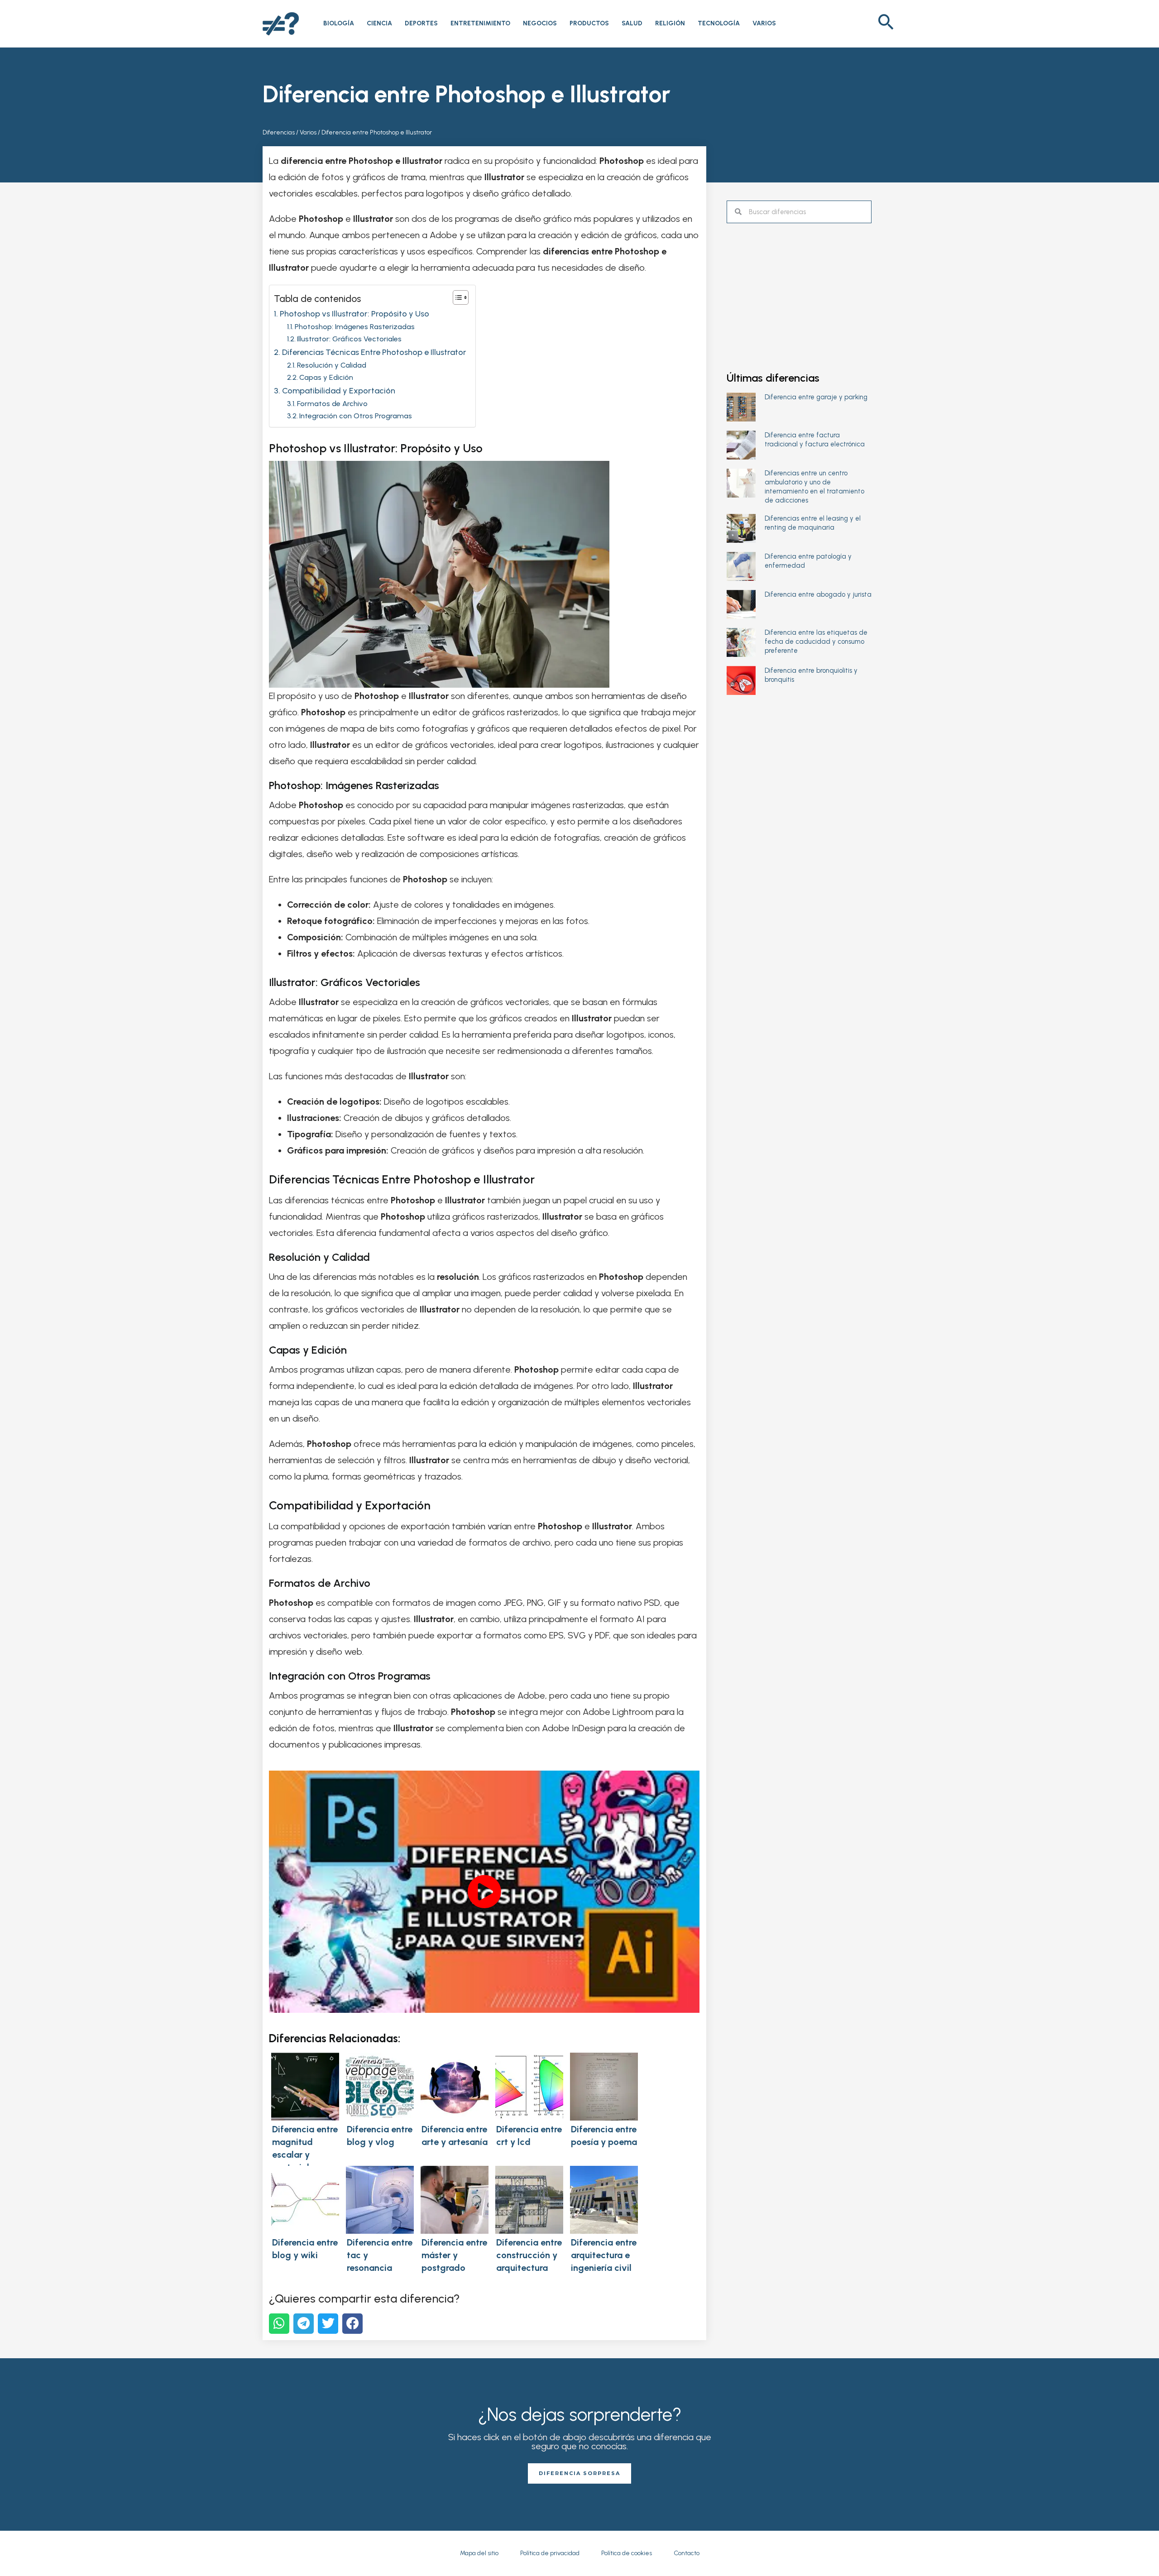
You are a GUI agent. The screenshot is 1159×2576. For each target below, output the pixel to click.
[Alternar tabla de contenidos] (456, 297)
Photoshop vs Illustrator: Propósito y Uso (354, 314)
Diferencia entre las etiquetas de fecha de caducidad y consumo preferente (816, 642)
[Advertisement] (799, 289)
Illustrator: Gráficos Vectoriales (349, 339)
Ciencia (379, 23)
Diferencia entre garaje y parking (816, 397)
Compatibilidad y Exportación (339, 391)
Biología (339, 23)
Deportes (421, 23)
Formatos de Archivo (332, 404)
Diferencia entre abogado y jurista (818, 594)
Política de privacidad (550, 2553)
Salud (632, 23)
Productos (589, 23)
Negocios (540, 23)
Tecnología (719, 23)
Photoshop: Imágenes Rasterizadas (355, 327)
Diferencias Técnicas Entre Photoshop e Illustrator (374, 352)
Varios (764, 23)
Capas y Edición (326, 377)
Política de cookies (627, 2553)
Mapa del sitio (479, 2553)
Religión (670, 23)
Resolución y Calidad (332, 365)
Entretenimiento (480, 23)
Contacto (687, 2553)
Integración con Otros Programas (356, 416)
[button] (886, 24)
